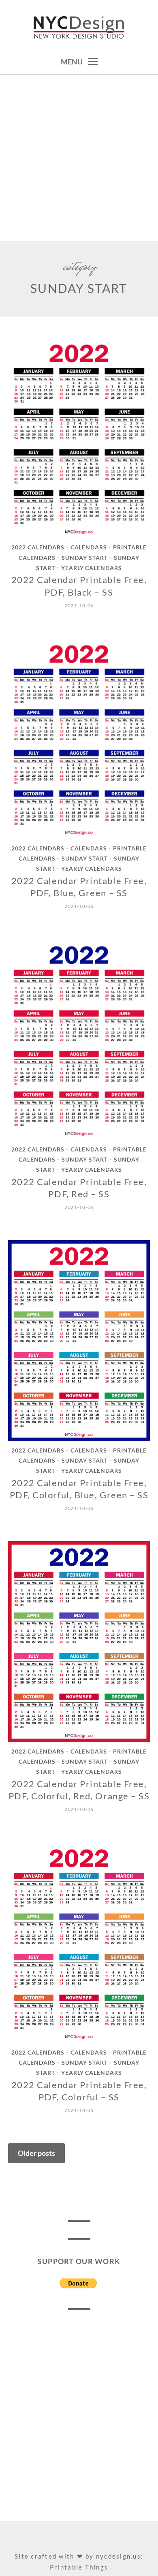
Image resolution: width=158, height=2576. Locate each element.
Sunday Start (85, 558)
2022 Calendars (38, 548)
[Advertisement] (79, 158)
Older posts (36, 2153)
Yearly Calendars (92, 568)
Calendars (89, 548)
